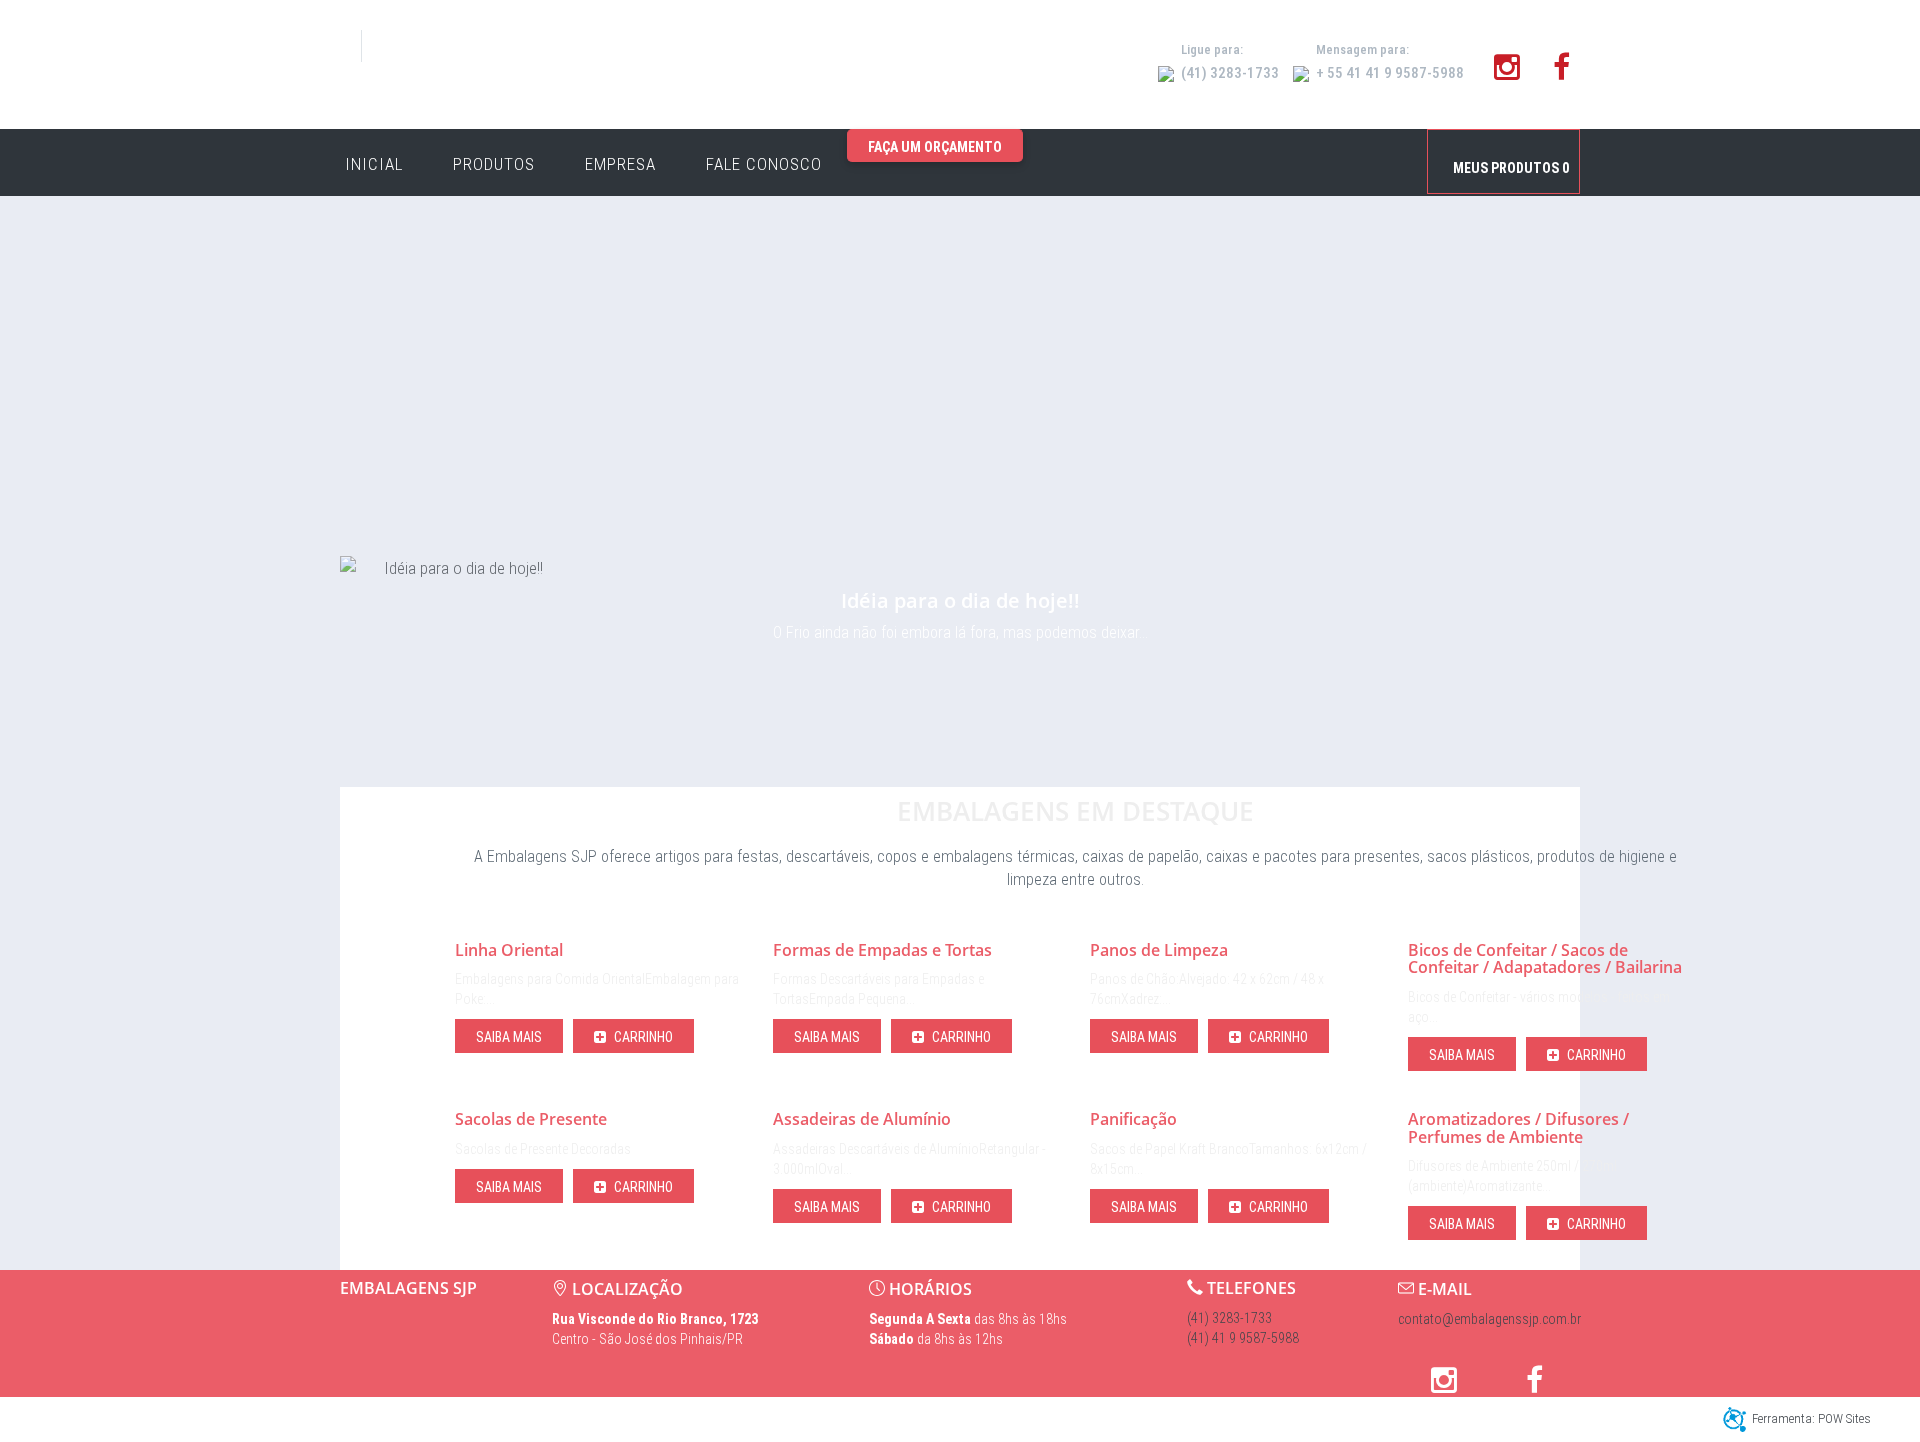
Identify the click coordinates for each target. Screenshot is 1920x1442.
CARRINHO (642, 1037)
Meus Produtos (1511, 168)
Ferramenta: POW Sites (1811, 1418)
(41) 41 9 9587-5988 (1243, 1338)
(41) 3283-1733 (1229, 1318)
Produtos (494, 164)
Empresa (620, 164)
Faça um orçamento (935, 147)
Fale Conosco (764, 164)
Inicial (374, 164)
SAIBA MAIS (509, 1037)
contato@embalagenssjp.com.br (1489, 1319)
